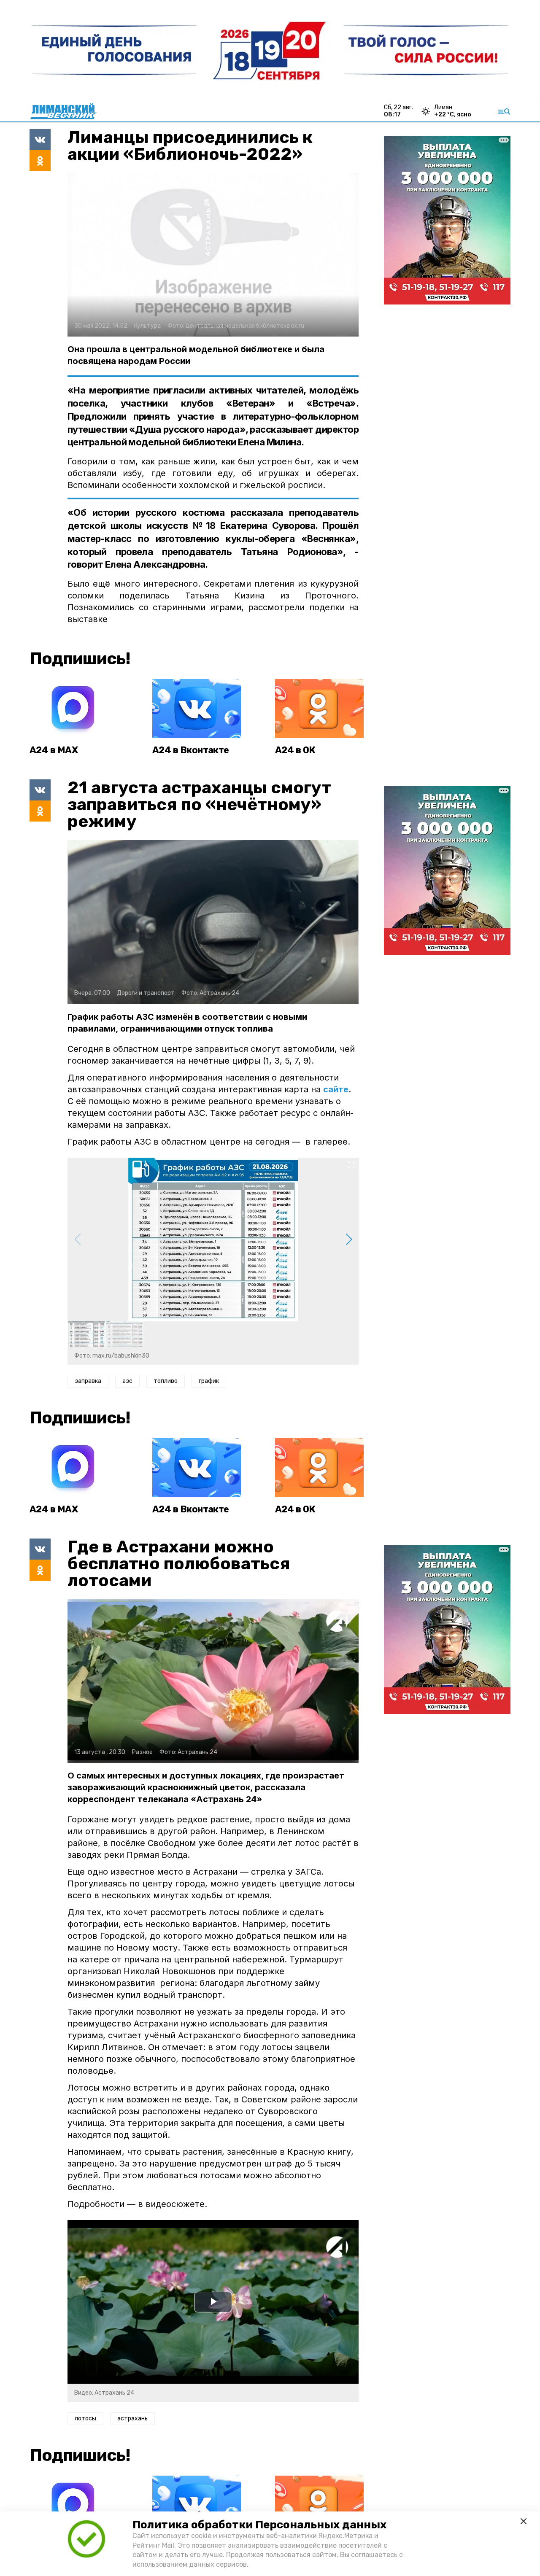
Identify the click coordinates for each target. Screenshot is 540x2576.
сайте (336, 1089)
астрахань (132, 2418)
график (209, 1381)
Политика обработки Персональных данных (259, 2525)
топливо (166, 1381)
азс (127, 1381)
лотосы (85, 2418)
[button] (349, 1239)
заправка (88, 1381)
